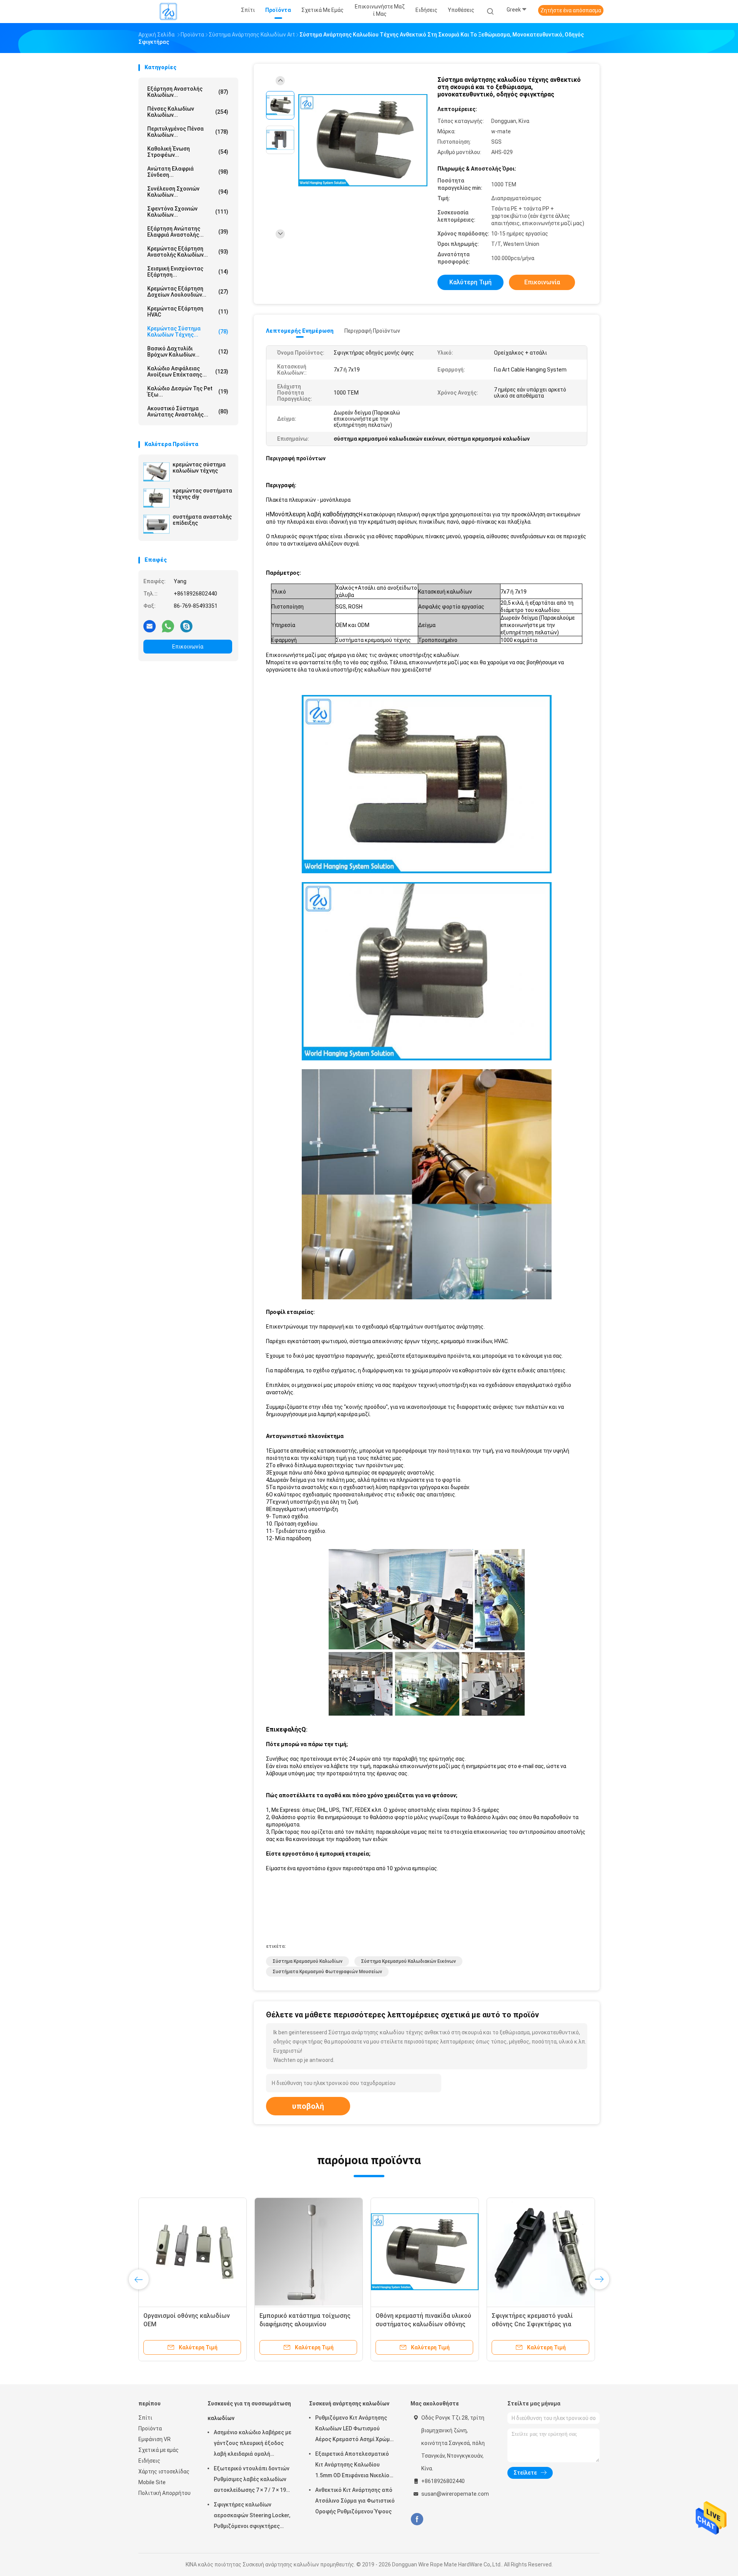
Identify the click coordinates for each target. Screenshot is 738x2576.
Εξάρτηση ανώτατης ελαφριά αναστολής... (188, 232)
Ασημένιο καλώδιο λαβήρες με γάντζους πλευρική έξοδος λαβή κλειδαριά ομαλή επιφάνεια (253, 2444)
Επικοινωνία (188, 647)
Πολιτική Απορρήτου (165, 2493)
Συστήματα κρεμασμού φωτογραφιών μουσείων (327, 1972)
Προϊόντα (150, 2428)
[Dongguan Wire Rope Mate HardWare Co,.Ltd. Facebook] (417, 2519)
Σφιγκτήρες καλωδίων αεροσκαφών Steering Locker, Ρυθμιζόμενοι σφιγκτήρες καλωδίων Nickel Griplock (252, 2516)
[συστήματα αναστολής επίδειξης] (156, 524)
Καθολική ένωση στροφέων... (188, 152)
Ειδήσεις (149, 2461)
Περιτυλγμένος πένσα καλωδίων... (188, 132)
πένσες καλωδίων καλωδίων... (188, 112)
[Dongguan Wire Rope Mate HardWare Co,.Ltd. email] (150, 626)
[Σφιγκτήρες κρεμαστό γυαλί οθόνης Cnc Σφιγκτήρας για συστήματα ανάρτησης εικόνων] (541, 2252)
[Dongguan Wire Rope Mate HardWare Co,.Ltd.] (168, 12)
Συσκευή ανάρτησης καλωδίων (349, 2403)
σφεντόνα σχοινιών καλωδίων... (188, 212)
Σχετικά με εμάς (159, 2450)
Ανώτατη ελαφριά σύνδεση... (188, 172)
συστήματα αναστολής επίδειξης (202, 520)
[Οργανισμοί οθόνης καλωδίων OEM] (193, 2252)
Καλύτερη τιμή (470, 282)
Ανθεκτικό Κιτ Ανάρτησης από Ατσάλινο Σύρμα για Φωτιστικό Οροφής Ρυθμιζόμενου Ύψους (355, 2501)
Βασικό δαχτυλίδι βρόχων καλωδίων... (188, 352)
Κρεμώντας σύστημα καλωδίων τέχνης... (188, 332)
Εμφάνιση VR (155, 2439)
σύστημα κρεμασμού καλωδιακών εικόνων (408, 1961)
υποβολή (308, 2106)
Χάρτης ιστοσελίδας (164, 2472)
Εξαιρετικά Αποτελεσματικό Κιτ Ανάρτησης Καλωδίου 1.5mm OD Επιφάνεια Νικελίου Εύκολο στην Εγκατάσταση (354, 2466)
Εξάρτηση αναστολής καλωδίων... (188, 92)
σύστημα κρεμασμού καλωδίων (307, 1961)
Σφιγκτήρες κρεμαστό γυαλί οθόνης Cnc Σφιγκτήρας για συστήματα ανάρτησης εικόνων (537, 2324)
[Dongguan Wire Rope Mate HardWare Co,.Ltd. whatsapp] (168, 626)
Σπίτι (145, 2418)
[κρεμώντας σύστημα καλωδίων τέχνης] (156, 472)
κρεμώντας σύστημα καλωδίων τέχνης (199, 468)
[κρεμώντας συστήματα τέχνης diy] (156, 498)
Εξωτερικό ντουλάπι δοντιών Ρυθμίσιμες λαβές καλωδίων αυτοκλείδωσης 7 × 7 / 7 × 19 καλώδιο (252, 2480)
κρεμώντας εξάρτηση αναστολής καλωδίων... (188, 252)
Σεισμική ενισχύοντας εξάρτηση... (188, 272)
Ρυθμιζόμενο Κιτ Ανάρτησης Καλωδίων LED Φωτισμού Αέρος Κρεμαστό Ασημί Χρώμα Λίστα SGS (354, 2430)
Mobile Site (152, 2482)
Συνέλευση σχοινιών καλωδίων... (188, 192)
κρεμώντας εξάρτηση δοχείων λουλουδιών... (188, 292)
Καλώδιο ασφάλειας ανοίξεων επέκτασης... (188, 372)
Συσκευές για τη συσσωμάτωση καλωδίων (249, 2411)
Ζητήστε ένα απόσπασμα (571, 10)
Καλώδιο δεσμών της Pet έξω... (188, 391)
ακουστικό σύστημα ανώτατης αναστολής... (188, 411)
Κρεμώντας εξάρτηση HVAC (188, 312)
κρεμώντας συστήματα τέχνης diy (202, 494)
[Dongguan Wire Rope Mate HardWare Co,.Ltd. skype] (186, 626)
